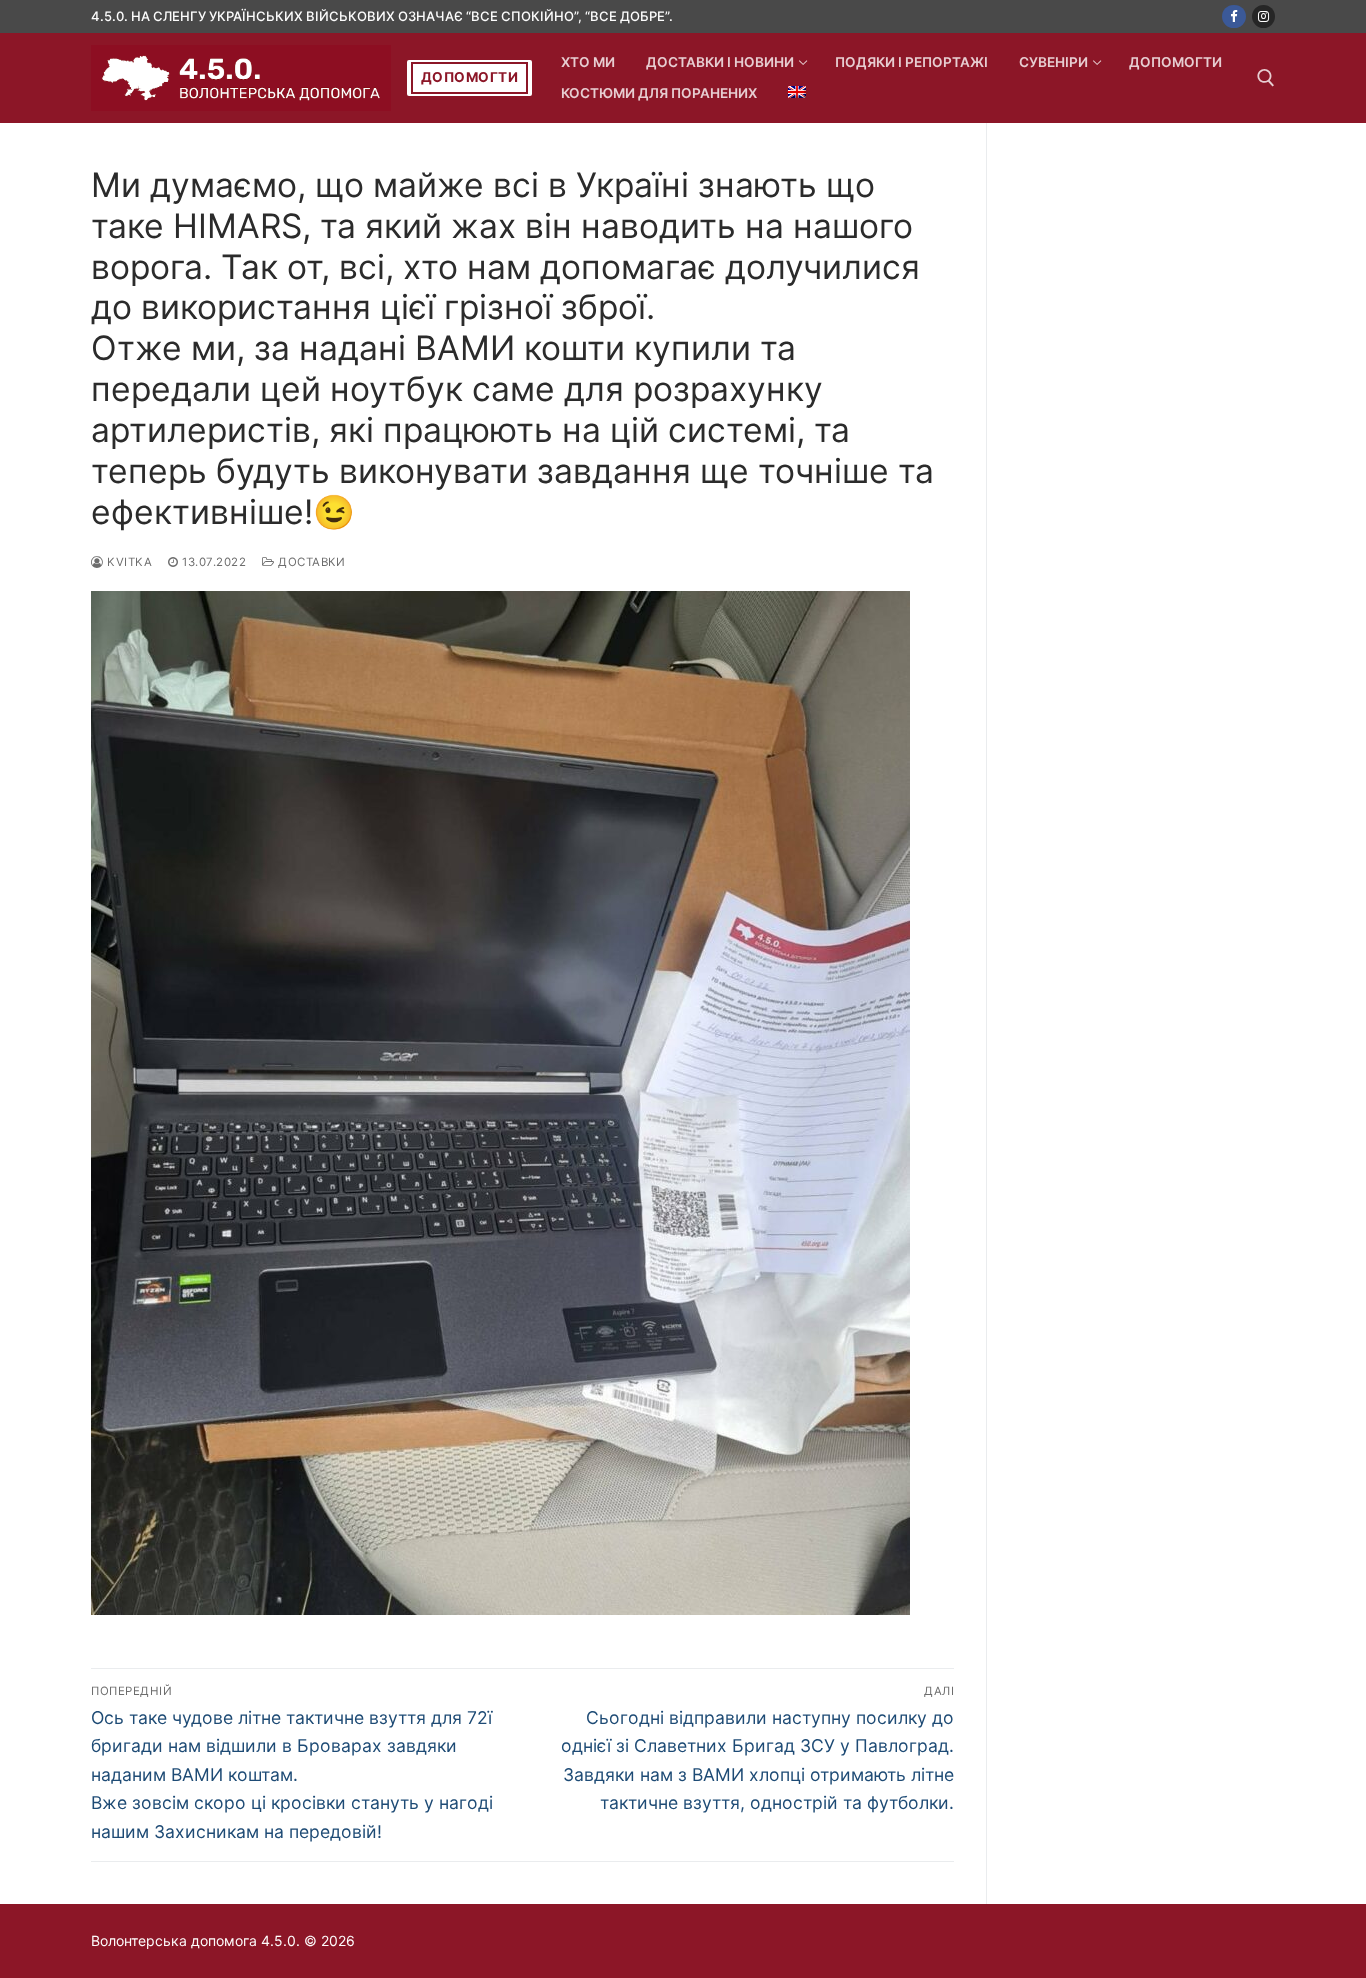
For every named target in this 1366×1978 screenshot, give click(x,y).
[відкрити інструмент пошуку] (1266, 78)
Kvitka (128, 562)
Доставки (310, 562)
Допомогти (470, 77)
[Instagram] (1263, 16)
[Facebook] (1233, 16)
